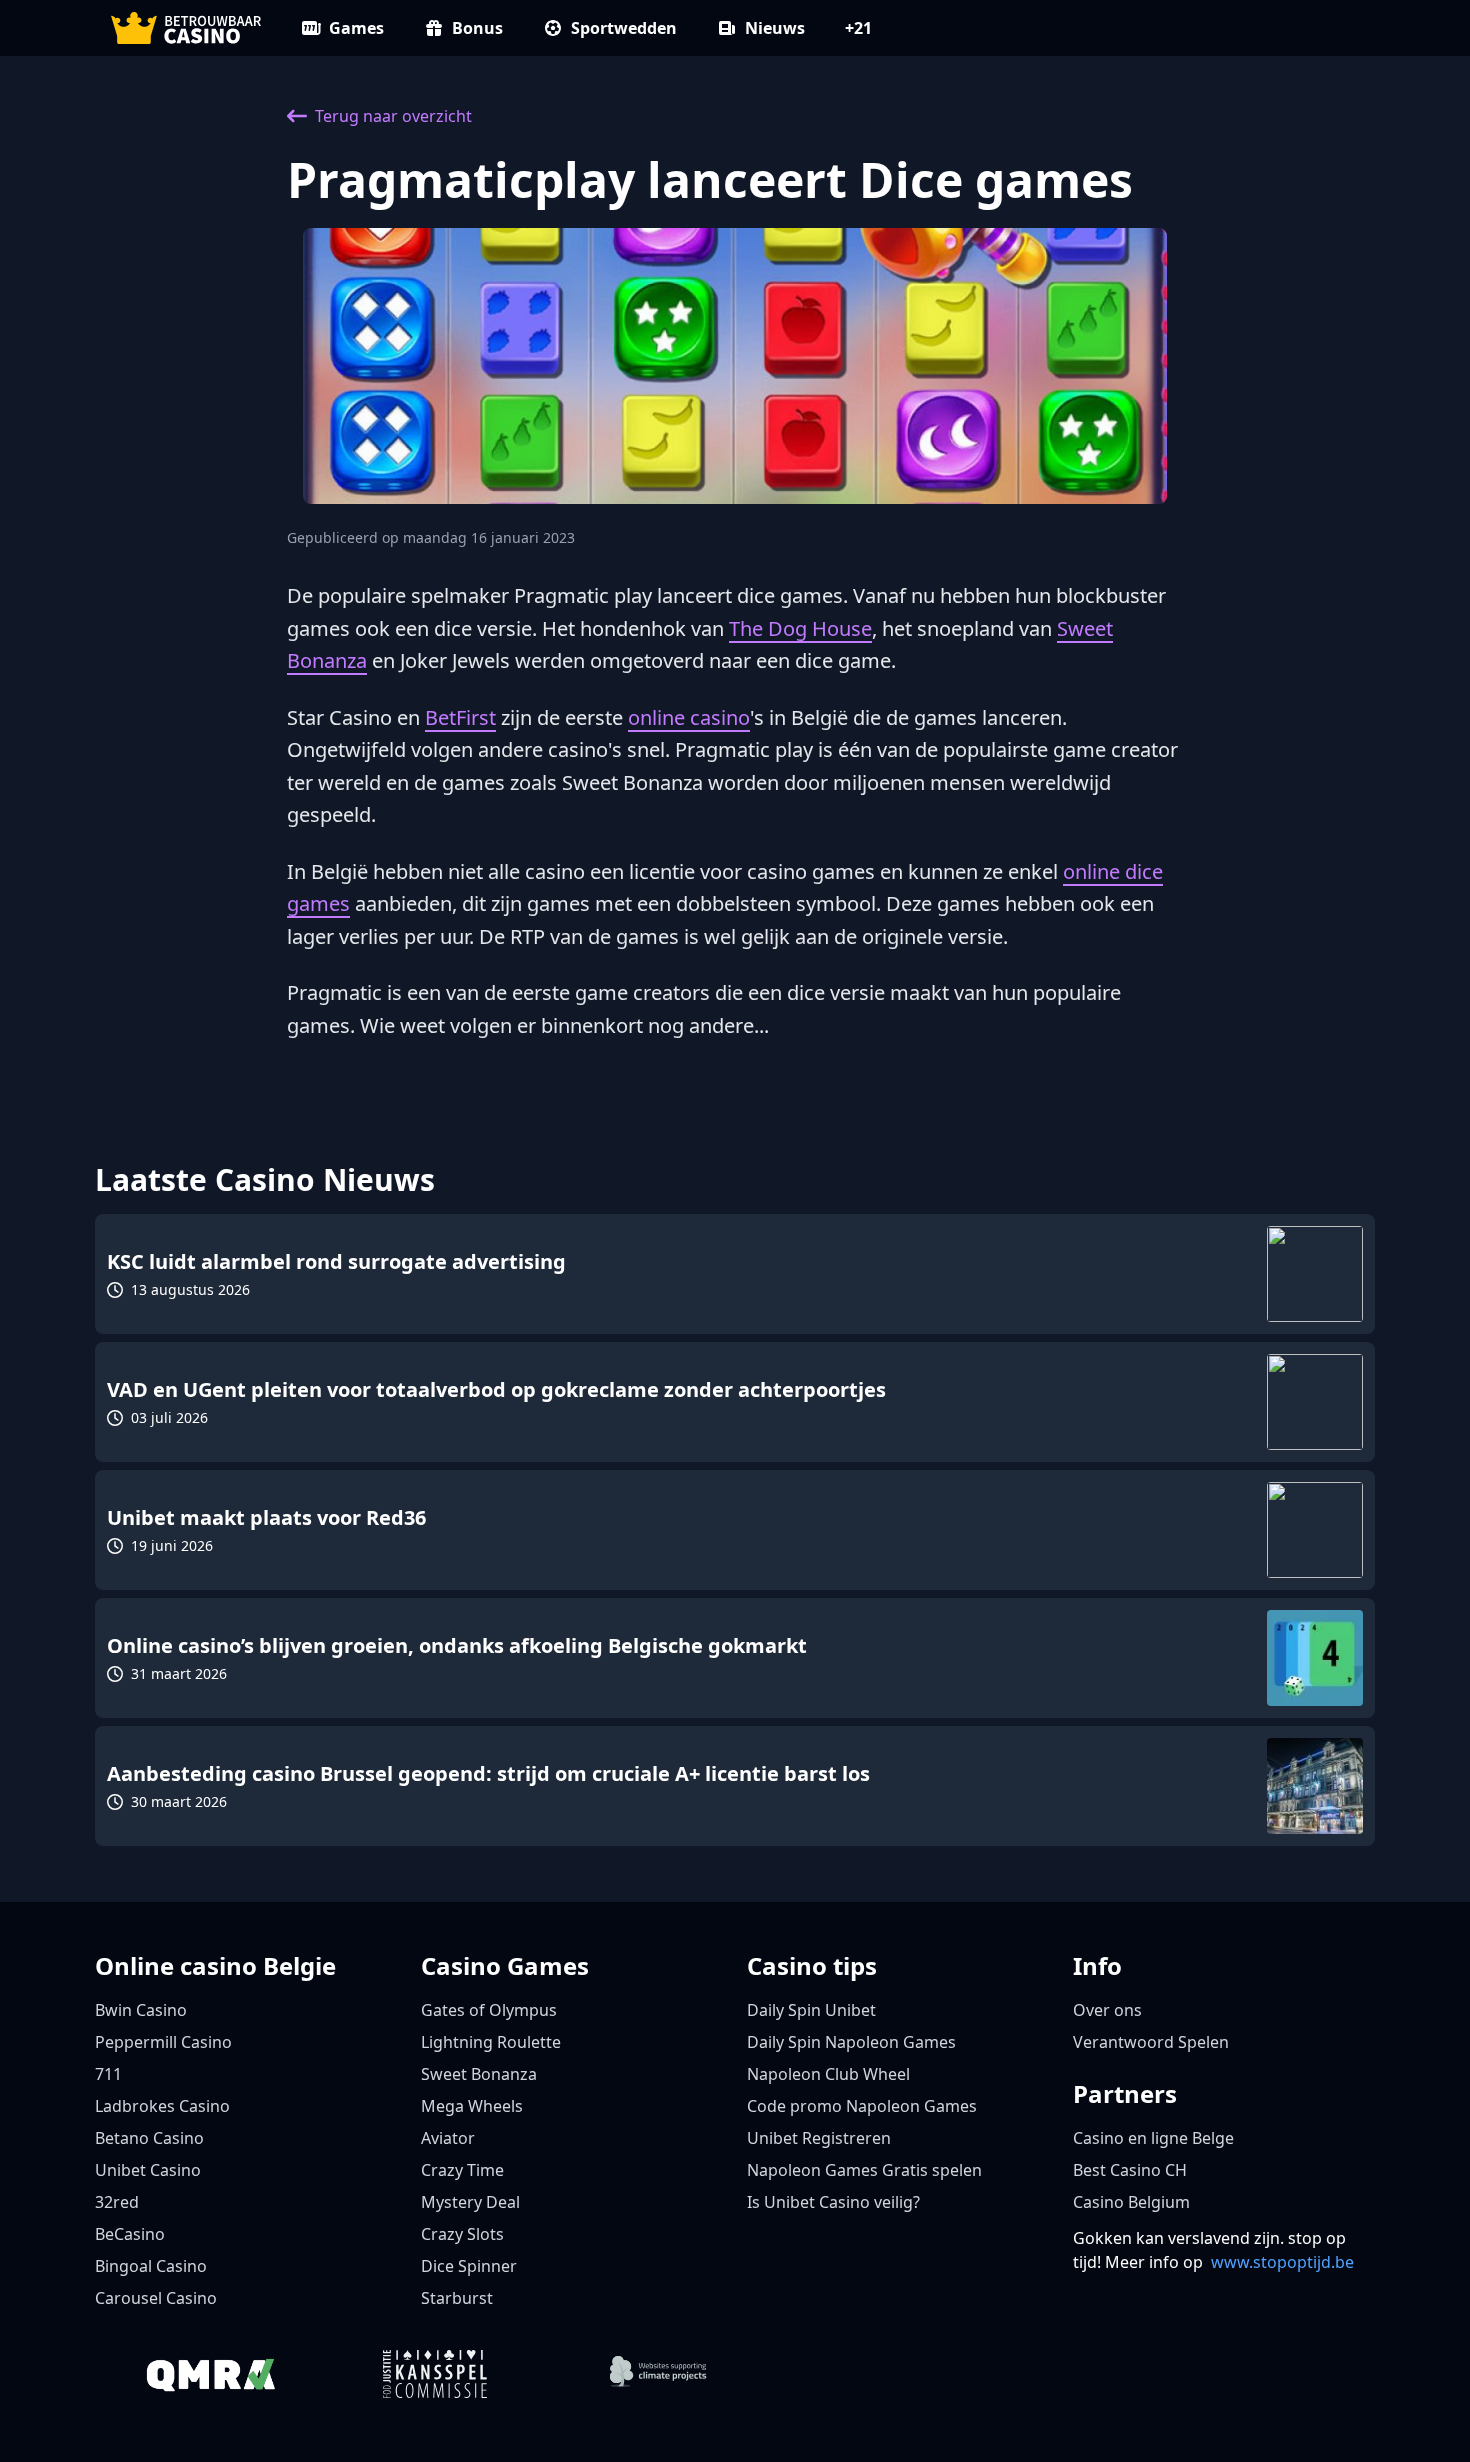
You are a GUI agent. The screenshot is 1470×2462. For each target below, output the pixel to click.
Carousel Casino (156, 2298)
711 (108, 2074)
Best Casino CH (1130, 2170)
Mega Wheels (472, 2106)
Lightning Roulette (491, 2042)
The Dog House (800, 628)
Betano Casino (149, 2138)
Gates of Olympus (489, 2010)
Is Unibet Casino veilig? (833, 2202)
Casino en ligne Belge (1153, 2138)
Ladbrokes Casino (162, 2106)
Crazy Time (462, 2170)
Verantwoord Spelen (1151, 2042)
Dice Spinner (469, 2266)
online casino (689, 717)
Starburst (457, 2298)
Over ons (1107, 2010)
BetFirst (460, 717)
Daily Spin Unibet (811, 2010)
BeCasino (130, 2234)
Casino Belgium (1131, 2202)
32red (117, 2202)
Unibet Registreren (819, 2138)
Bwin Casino (141, 2010)
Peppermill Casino (163, 2042)
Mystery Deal (470, 2202)
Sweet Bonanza (479, 2074)
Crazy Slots (462, 2234)
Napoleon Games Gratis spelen (864, 2170)
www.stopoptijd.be (1282, 2262)
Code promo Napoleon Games (862, 2106)
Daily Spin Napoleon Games (851, 2042)
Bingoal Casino (151, 2266)
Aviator (448, 2138)
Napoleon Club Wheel (828, 2074)
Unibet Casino (148, 2170)
